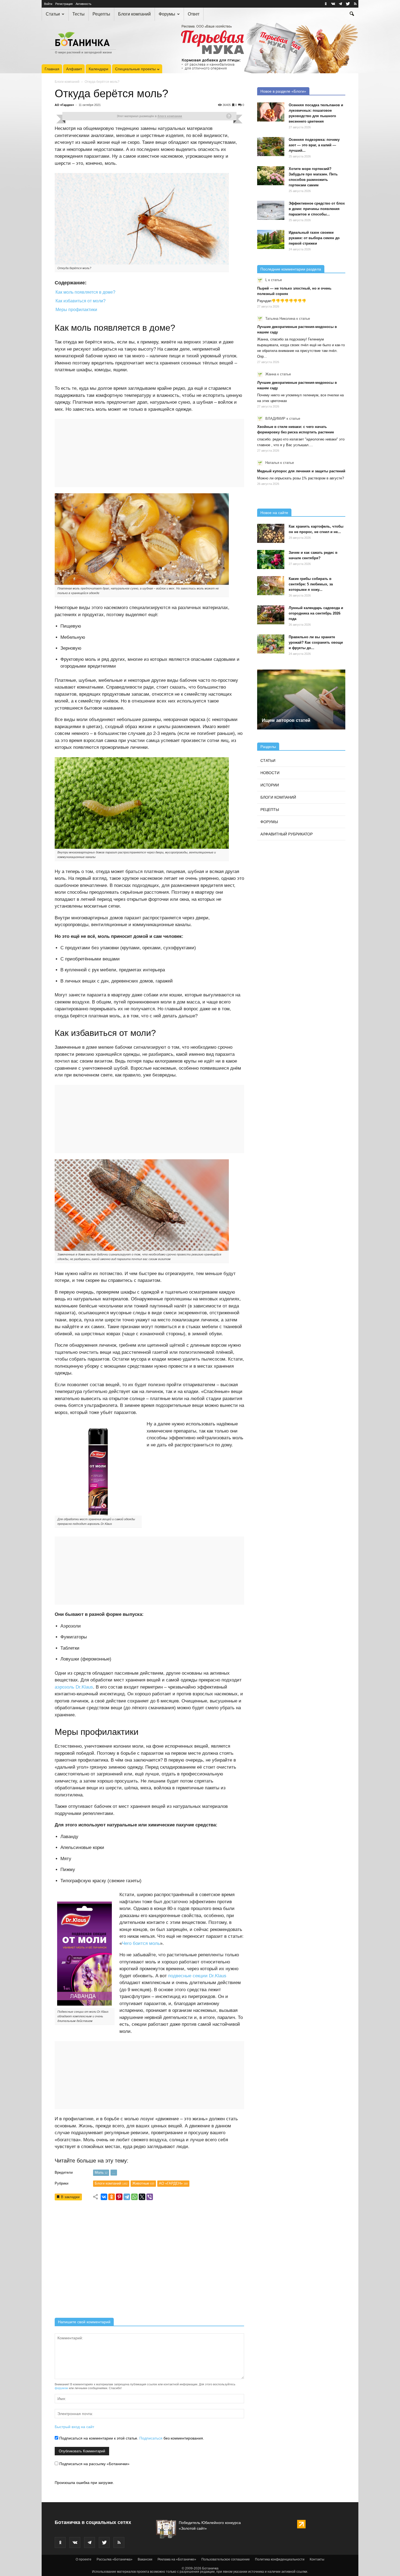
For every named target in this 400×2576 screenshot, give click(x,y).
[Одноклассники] (112, 2197)
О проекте (84, 2559)
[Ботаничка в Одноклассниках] (326, 4)
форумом (61, 2388)
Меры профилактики (76, 310)
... (114, 2172)
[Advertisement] (149, 2261)
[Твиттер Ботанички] (348, 4)
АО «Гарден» (64, 105)
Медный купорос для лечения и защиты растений (301, 471)
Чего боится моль (141, 1943)
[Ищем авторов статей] (301, 699)
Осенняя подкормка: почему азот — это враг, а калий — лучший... (314, 145)
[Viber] (150, 2197)
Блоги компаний (134, 14)
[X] (142, 2197)
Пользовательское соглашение (226, 2559)
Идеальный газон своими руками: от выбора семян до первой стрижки (314, 238)
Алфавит (74, 69)
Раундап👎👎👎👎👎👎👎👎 (282, 301)
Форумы (167, 14)
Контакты (317, 2559)
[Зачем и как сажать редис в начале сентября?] (271, 559)
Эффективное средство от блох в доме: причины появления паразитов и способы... (317, 209)
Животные (143, 2183)
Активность (84, 4)
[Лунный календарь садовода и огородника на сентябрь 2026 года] (271, 615)
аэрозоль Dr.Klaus (74, 1687)
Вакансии (145, 2559)
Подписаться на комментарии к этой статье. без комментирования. (131, 2438)
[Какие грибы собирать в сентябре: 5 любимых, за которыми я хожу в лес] (271, 586)
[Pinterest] (119, 2197)
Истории (270, 785)
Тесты (79, 14)
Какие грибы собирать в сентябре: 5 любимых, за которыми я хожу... (311, 584)
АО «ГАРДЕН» (173, 2183)
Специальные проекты (135, 69)
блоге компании (170, 116)
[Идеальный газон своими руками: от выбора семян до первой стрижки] (271, 239)
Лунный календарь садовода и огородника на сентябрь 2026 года (316, 613)
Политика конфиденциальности (280, 2559)
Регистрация (64, 4)
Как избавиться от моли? (81, 301)
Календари (99, 69)
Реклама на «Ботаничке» (177, 2559)
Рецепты (101, 14)
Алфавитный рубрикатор (287, 834)
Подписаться (151, 2438)
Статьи (53, 14)
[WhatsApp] (134, 2197)
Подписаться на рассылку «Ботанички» (94, 2464)
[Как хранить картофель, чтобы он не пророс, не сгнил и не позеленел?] (271, 533)
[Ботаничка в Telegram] (340, 4)
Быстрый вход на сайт (74, 2427)
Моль (101, 2172)
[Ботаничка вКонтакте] (333, 4)
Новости (270, 773)
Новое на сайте (274, 513)
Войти (48, 4)
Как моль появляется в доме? (85, 292)
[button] (352, 14)
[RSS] (355, 4)
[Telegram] (127, 2197)
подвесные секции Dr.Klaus (197, 1976)
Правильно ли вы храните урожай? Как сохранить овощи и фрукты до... (316, 642)
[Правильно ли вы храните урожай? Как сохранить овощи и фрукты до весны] (271, 644)
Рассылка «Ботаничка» (115, 2559)
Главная (52, 69)
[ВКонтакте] (104, 2197)
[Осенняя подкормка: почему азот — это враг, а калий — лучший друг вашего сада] (271, 147)
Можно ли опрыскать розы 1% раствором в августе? (301, 478)
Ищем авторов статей (286, 720)
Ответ (194, 14)
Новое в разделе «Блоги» (283, 91)
